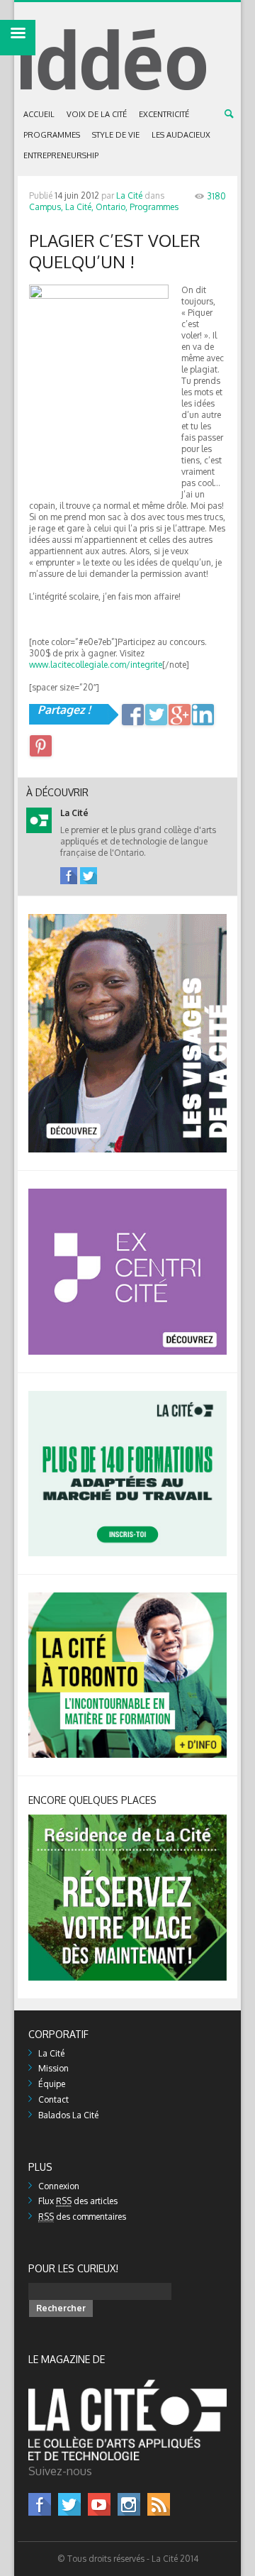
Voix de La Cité (97, 114)
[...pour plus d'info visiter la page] (127, 919)
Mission (53, 2068)
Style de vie (116, 135)
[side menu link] (18, 38)
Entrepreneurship (61, 155)
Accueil (39, 114)
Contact (53, 2099)
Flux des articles (78, 2201)
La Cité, (79, 207)
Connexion (59, 2186)
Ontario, (112, 207)
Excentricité (164, 114)
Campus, (46, 207)
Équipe (52, 2084)
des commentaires (82, 2217)
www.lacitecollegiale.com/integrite (96, 665)
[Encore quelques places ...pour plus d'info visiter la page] (127, 1820)
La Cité (129, 196)
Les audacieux (181, 135)
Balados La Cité (68, 2115)
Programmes (52, 135)
